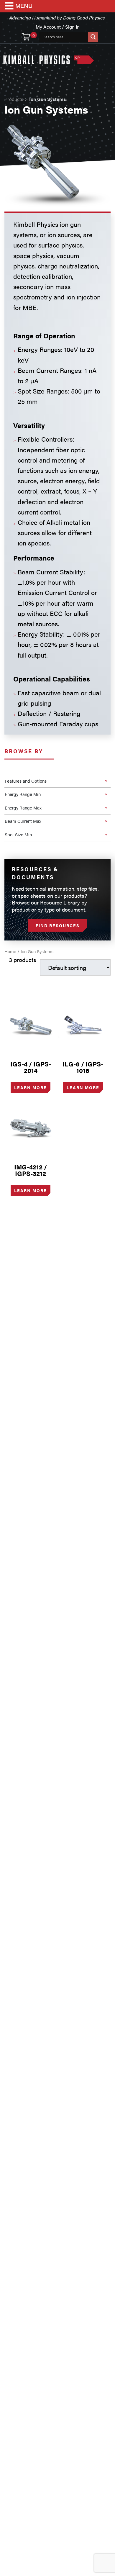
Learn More (31, 1087)
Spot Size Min (18, 834)
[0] (26, 37)
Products (14, 99)
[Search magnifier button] (93, 37)
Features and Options (26, 781)
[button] (10, 6)
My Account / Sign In (58, 27)
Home (10, 951)
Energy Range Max (23, 808)
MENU (24, 5)
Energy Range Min (23, 794)
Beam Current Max (23, 821)
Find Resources (58, 925)
